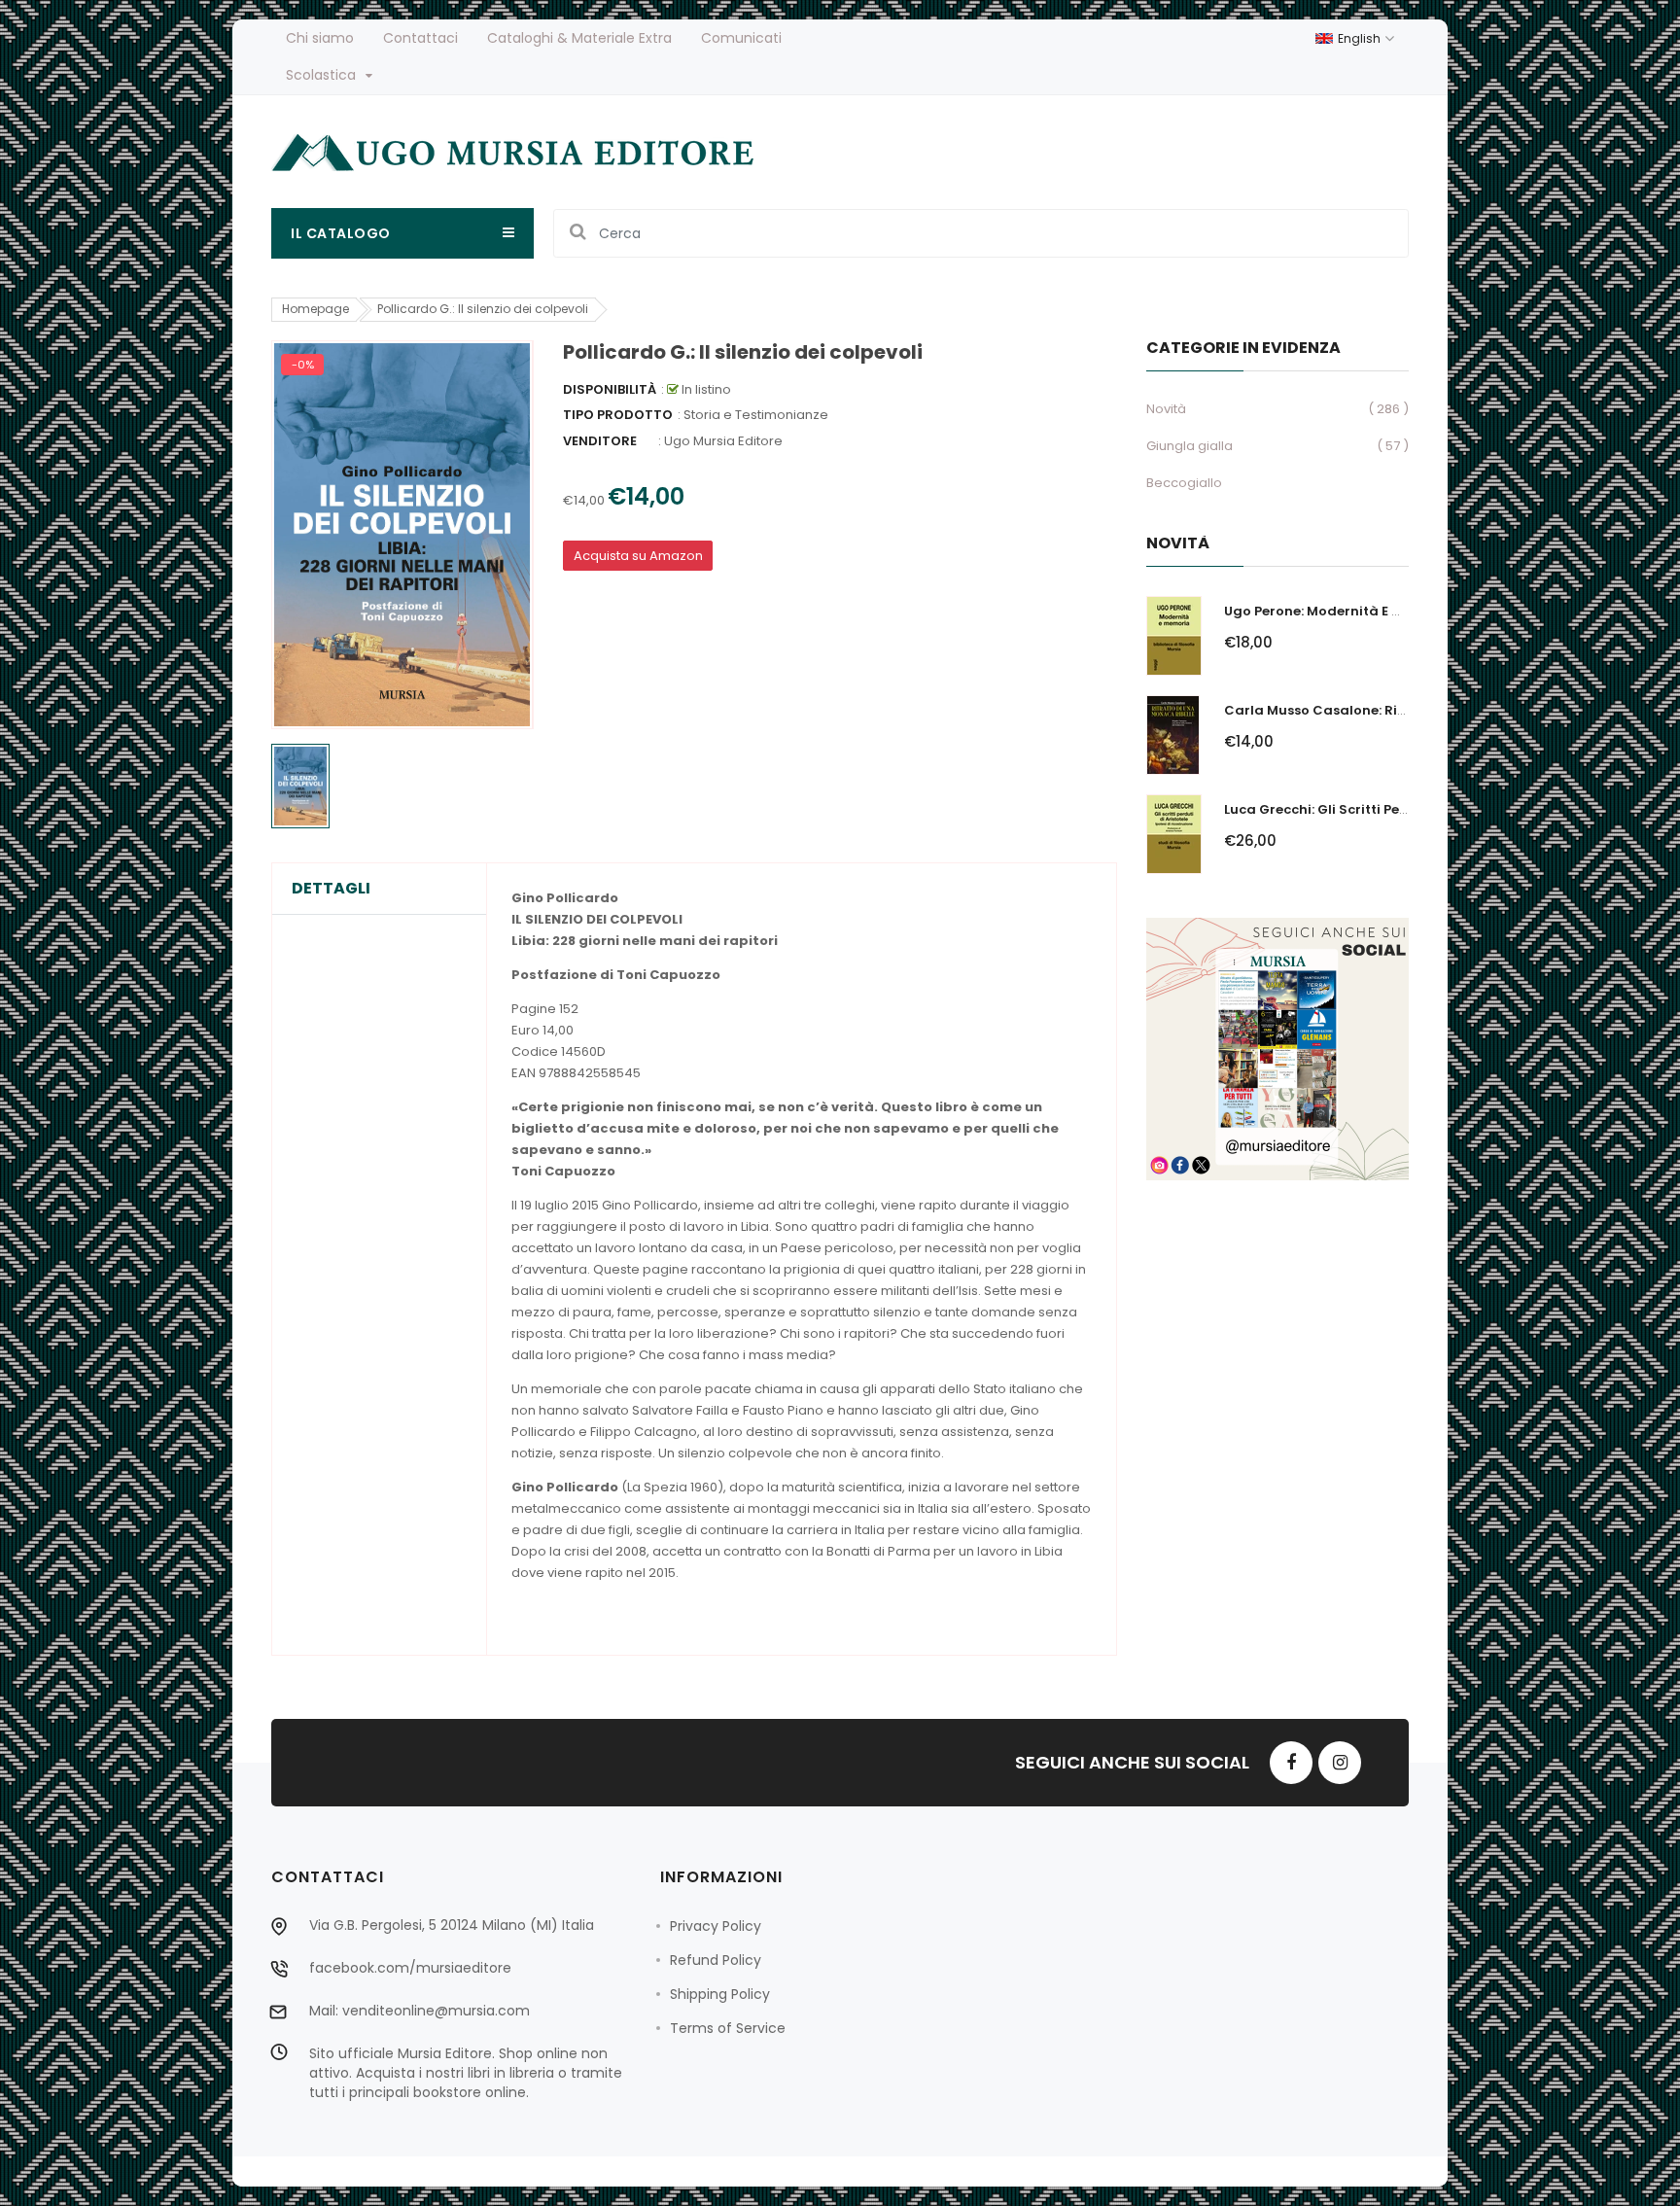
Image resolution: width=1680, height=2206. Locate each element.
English (1361, 38)
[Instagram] (1340, 1763)
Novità (1166, 409)
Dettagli (331, 889)
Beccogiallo (1184, 483)
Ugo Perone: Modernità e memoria (1338, 611)
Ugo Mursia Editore (723, 441)
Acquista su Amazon (638, 556)
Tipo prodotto (618, 415)
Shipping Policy (720, 1994)
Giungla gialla (1190, 446)
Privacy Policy (716, 1926)
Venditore (600, 441)
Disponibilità (610, 389)
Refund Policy (716, 1960)
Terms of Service (728, 2028)
